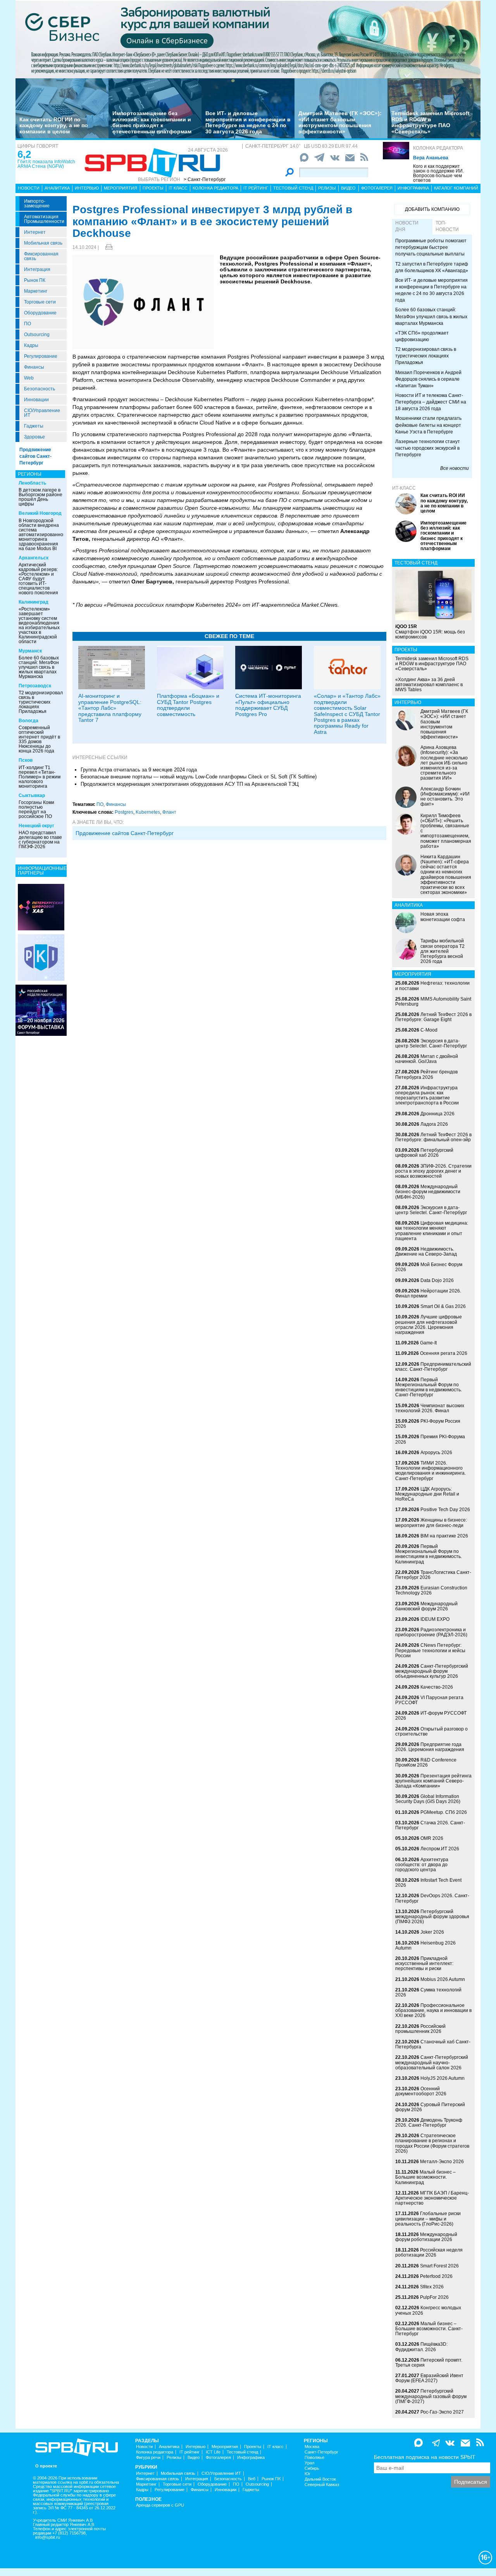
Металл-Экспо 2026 (442, 2162)
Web (29, 378)
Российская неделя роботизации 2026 (429, 2252)
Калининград (34, 602)
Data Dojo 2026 (437, 1280)
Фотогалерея (377, 188)
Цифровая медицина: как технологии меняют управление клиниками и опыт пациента (432, 1231)
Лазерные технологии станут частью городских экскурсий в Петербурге (428, 448)
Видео (348, 188)
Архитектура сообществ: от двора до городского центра (422, 1865)
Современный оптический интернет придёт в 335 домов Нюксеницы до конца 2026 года (39, 739)
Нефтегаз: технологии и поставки (432, 986)
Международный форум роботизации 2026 (426, 2237)
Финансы (34, 367)
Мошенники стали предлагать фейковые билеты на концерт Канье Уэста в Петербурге (428, 425)
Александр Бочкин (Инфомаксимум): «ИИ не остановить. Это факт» (445, 797)
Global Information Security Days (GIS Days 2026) (428, 1799)
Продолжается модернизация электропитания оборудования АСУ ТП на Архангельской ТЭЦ (190, 784)
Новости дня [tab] (407, 226)
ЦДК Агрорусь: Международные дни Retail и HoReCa (427, 1494)
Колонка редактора (438, 148)
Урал (309, 2463)
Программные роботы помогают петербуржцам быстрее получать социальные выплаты (431, 247)
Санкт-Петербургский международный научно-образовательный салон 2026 (432, 2062)
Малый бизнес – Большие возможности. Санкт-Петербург (429, 2329)
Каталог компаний (456, 188)
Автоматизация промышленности (44, 219)
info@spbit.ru (48, 2537)
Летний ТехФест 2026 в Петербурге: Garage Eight (433, 1017)
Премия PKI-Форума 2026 (430, 1439)
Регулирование (41, 356)
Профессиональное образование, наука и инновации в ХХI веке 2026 (433, 2010)
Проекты (153, 188)
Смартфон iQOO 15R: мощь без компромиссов (430, 631)
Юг (307, 2474)
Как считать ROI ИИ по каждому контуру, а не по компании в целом (54, 125)
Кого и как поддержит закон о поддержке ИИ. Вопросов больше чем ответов (438, 173)
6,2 (24, 154)
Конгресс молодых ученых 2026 (428, 2310)
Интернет (35, 232)
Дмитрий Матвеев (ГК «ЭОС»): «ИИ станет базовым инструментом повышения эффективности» (340, 122)
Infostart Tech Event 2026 (428, 1883)
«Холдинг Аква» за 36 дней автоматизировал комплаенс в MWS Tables (429, 685)
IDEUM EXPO (435, 1619)
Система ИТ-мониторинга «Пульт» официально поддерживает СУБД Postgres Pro (268, 705)
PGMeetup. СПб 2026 (444, 1812)
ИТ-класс (404, 488)
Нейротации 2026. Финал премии (428, 1293)
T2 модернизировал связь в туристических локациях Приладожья (41, 702)
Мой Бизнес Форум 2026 (429, 1267)
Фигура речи (148, 2458)
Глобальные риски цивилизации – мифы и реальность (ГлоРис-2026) (428, 2219)
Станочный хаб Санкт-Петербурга (433, 2044)
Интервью (87, 188)
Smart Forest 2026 (439, 2266)
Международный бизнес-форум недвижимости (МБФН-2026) (428, 1192)
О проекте (46, 2466)
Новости (29, 188)
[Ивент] (41, 907)
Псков (26, 760)
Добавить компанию (432, 209)
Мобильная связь (43, 243)
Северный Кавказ (322, 2485)
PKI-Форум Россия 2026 (428, 1424)
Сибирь (312, 2468)
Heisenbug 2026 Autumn (425, 1945)
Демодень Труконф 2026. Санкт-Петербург (429, 2123)
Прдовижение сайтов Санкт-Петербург (125, 833)
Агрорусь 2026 (436, 1453)
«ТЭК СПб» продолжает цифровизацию (422, 336)
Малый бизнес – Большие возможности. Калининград (425, 2177)
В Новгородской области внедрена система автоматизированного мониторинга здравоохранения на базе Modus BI (43, 535)
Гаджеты (34, 426)
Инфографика (413, 188)
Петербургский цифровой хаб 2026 (424, 1153)
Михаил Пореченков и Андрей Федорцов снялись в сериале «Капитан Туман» (428, 379)
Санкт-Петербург (321, 2452)
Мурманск (30, 651)
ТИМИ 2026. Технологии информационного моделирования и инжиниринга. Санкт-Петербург (431, 1471)
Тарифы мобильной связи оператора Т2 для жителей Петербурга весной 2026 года (443, 951)
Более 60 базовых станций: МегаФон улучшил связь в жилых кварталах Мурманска (39, 667)
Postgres (124, 812)
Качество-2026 (437, 1687)
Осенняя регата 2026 (444, 1353)
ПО (28, 324)
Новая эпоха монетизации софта (443, 917)
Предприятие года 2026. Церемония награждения (430, 1747)
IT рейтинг (256, 188)
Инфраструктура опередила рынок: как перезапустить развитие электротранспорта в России (427, 1096)
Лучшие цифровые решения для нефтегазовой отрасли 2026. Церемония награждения (429, 1325)
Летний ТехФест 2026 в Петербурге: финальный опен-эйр (433, 1137)
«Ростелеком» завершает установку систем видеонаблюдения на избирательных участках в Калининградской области (39, 625)
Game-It (428, 1343)
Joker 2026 (432, 1932)
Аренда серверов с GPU (160, 2505)
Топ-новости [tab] (447, 226)
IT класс (178, 188)
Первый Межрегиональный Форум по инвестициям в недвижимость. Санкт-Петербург (429, 1387)
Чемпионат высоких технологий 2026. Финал (430, 1408)
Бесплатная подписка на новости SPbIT (425, 2457)
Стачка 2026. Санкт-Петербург (430, 1825)
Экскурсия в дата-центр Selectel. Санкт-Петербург (431, 1043)
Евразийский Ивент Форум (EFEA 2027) (429, 2378)
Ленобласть (32, 483)
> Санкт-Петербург (205, 179)
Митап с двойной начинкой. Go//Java (427, 1059)
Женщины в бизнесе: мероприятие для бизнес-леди (431, 1523)
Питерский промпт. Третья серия (429, 2363)
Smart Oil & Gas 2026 (443, 1306)
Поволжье (314, 2458)
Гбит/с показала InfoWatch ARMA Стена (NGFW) (46, 164)
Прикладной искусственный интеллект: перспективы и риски (424, 1963)
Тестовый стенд (293, 188)
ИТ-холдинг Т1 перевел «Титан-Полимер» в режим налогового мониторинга (40, 777)
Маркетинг (36, 291)
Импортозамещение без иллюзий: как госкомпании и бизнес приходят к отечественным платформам (152, 122)
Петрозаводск (35, 686)
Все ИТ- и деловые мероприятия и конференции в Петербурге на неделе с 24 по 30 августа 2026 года (248, 122)
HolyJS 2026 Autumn (443, 2078)
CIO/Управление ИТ (42, 413)
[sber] (248, 39)
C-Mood (429, 1030)
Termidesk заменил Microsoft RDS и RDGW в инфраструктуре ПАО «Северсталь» (431, 122)
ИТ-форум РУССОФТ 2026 (431, 1716)
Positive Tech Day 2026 (445, 1510)
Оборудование (40, 313)
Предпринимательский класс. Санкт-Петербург (433, 1367)
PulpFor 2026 (434, 2297)
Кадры (31, 345)
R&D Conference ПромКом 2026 (426, 1762)
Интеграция (37, 269)
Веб (252, 2479)
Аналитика (57, 188)
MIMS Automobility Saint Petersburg (433, 1002)
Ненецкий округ (36, 826)
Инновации (36, 400)
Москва (312, 2447)
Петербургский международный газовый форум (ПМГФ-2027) (431, 2396)
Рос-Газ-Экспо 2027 (442, 2412)
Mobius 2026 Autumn (443, 1979)
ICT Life (213, 2452)
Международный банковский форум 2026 (426, 1606)
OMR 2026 (432, 1838)
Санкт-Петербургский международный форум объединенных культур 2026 (432, 1671)
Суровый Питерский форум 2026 (430, 2107)
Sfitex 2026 (432, 2287)
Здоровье (34, 437)
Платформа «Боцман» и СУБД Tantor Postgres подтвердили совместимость (188, 705)
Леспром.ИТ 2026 (440, 1849)
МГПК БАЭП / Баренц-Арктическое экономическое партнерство (432, 2198)
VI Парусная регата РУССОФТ (429, 1700)
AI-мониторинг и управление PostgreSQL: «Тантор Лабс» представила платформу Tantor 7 (110, 708)
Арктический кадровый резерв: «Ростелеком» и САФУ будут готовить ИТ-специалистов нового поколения (38, 579)
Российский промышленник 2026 (420, 2029)
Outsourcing (37, 335)
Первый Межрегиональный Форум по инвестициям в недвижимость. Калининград (429, 1554)
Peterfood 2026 (436, 2276)
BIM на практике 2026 (444, 1536)
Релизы (327, 188)
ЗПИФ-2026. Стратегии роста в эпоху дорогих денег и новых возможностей (433, 1171)
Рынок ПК (35, 280)
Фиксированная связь (41, 256)
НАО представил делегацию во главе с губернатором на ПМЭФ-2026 (40, 840)
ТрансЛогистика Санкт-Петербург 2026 (433, 1575)
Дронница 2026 (437, 1114)
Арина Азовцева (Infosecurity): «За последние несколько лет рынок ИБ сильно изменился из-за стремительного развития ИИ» (444, 763)
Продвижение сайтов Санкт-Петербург (35, 456)
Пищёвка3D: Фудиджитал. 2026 (421, 2347)
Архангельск (34, 558)
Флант (169, 812)
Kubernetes (148, 812)
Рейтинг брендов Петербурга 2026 (426, 1074)
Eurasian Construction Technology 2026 (431, 1590)
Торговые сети (40, 302)
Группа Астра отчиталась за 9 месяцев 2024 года (139, 770)
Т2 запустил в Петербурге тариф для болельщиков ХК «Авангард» (432, 267)
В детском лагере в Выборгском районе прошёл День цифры (40, 497)
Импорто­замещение (37, 204)
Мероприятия (121, 188)
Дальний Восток (320, 2479)
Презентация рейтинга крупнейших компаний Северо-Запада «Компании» (433, 1781)
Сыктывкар (32, 795)
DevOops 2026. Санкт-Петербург (432, 1898)
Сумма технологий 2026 (428, 1992)
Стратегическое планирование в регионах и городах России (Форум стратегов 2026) (432, 2143)
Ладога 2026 (434, 1124)
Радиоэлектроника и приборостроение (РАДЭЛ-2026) (431, 1632)
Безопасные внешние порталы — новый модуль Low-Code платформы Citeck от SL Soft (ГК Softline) (199, 777)
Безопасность (40, 389)
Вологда (28, 721)
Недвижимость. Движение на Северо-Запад (426, 1252)
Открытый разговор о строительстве (431, 1731)
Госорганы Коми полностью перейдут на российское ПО (36, 809)
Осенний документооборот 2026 (421, 2091)
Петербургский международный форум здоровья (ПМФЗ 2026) (432, 1917)
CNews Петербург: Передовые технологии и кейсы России (430, 1650)
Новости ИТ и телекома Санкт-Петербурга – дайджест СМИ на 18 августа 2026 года (431, 402)
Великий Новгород (40, 513)
